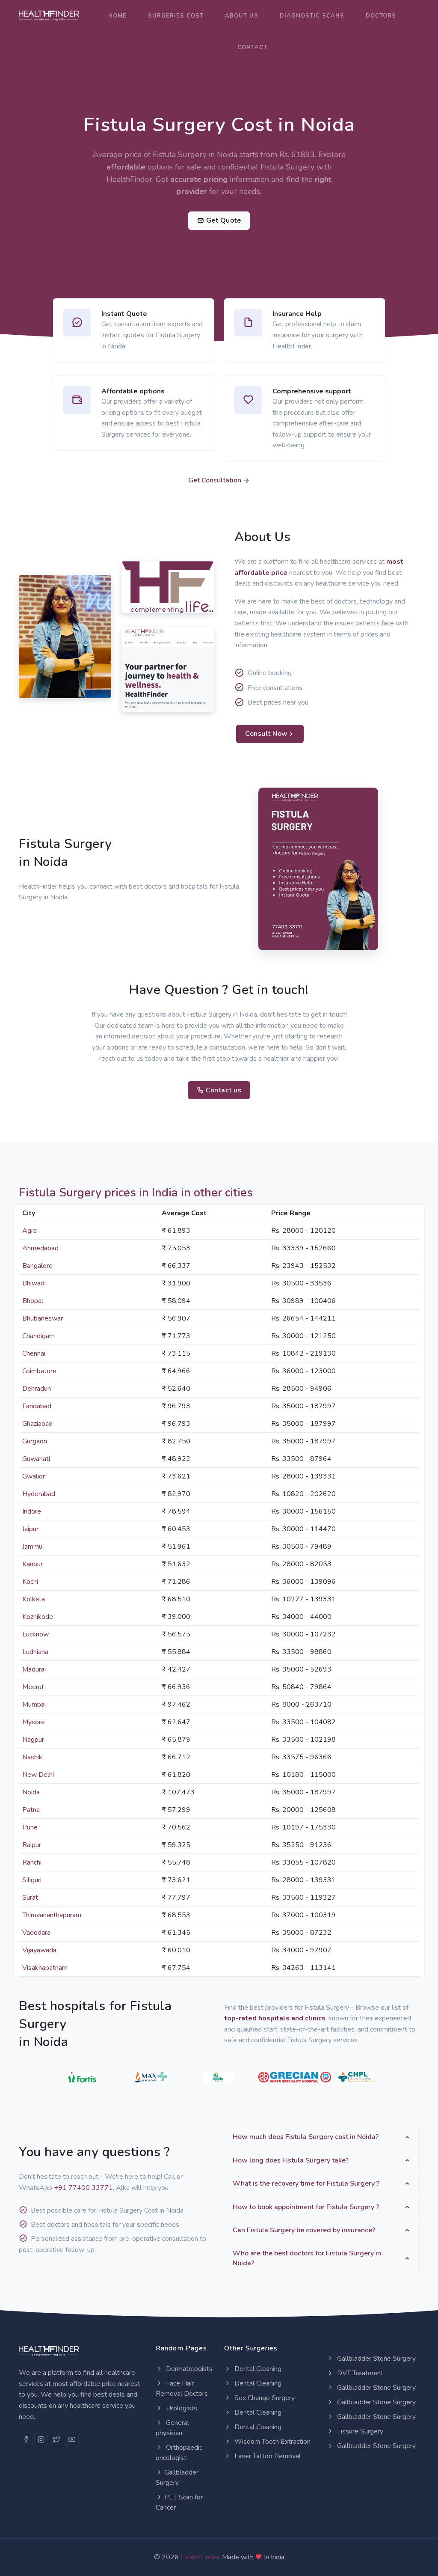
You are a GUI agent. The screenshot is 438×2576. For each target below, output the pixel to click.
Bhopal (33, 1301)
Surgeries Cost (176, 16)
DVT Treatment (359, 2373)
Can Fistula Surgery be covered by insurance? (304, 2230)
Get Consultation (216, 480)
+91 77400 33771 (83, 2188)
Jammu (32, 1547)
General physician (172, 2428)
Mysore (34, 1722)
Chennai (34, 1353)
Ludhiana (35, 1652)
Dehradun (37, 1389)
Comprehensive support (312, 391)
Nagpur (33, 1740)
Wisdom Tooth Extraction (272, 2442)
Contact (252, 48)
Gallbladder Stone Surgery (376, 2359)
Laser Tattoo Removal (267, 2456)
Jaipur (30, 1529)
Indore (32, 1511)
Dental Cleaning (257, 2369)
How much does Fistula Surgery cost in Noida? (306, 2137)
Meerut (33, 1687)
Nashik (32, 1757)
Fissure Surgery (359, 2431)
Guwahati (36, 1459)
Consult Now (266, 734)
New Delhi (38, 1775)
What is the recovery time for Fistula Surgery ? (306, 2183)
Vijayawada (39, 1950)
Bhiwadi (34, 1283)
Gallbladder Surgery (177, 2478)
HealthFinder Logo (160, 604)
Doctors (381, 16)
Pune (30, 1827)
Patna (31, 1810)
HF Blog (141, 702)
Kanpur (33, 1564)
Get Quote (222, 220)
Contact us (223, 1090)
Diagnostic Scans (312, 16)
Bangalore (37, 1266)
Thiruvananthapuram (52, 1915)
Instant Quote (124, 314)
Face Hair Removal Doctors (182, 2389)
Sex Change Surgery (264, 2398)
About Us (242, 16)
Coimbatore (39, 1371)
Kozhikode (38, 1617)
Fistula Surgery (289, 167)
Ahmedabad (40, 1248)
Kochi (30, 1582)
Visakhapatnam (45, 1968)
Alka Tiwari (44, 676)
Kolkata (34, 1599)
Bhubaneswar (43, 1318)
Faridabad (37, 1406)
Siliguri (32, 1880)
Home (117, 16)
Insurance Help (297, 314)
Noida (31, 1792)
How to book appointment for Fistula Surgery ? (306, 2207)
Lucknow (36, 1634)
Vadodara (36, 1933)
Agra (30, 1231)
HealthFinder (200, 2557)
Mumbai (34, 1704)
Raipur (32, 1845)
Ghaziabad (37, 1424)
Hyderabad (39, 1494)
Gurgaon (35, 1441)
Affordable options (133, 391)
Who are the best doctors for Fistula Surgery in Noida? (307, 2258)
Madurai (34, 1669)
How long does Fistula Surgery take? (291, 2160)
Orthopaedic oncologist (179, 2453)
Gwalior (34, 1476)
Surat (30, 1898)
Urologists (181, 2408)
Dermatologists (188, 2369)
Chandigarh (38, 1336)
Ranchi (32, 1862)
